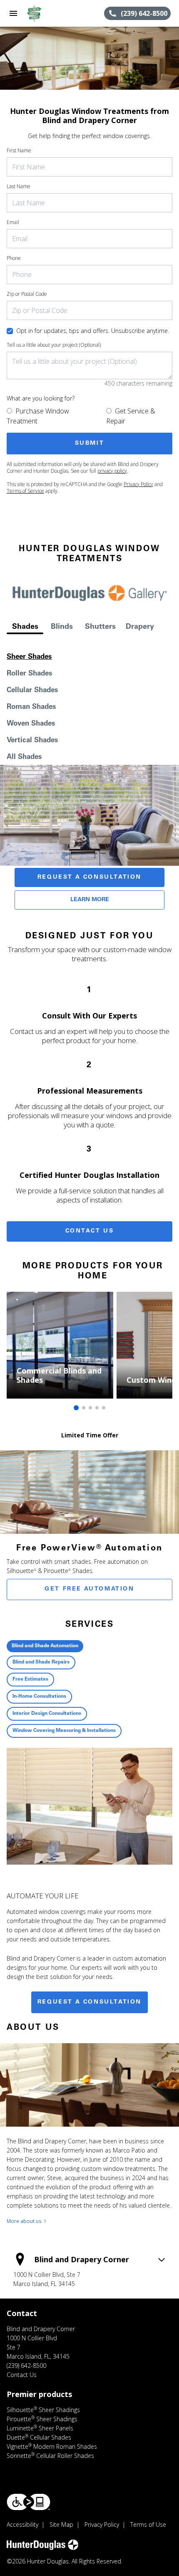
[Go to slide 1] (76, 1408)
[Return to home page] (52, 13)
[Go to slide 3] (90, 1408)
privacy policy (112, 471)
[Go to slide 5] (104, 1408)
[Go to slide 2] (84, 1408)
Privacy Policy (138, 484)
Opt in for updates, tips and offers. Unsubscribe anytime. (93, 331)
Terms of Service (25, 491)
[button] (13, 13)
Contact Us (90, 1231)
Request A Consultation (89, 877)
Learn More (90, 900)
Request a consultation (89, 2002)
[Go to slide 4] (97, 1408)
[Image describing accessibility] (29, 2502)
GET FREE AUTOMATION (89, 1589)
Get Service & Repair (131, 416)
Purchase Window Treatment (38, 416)
